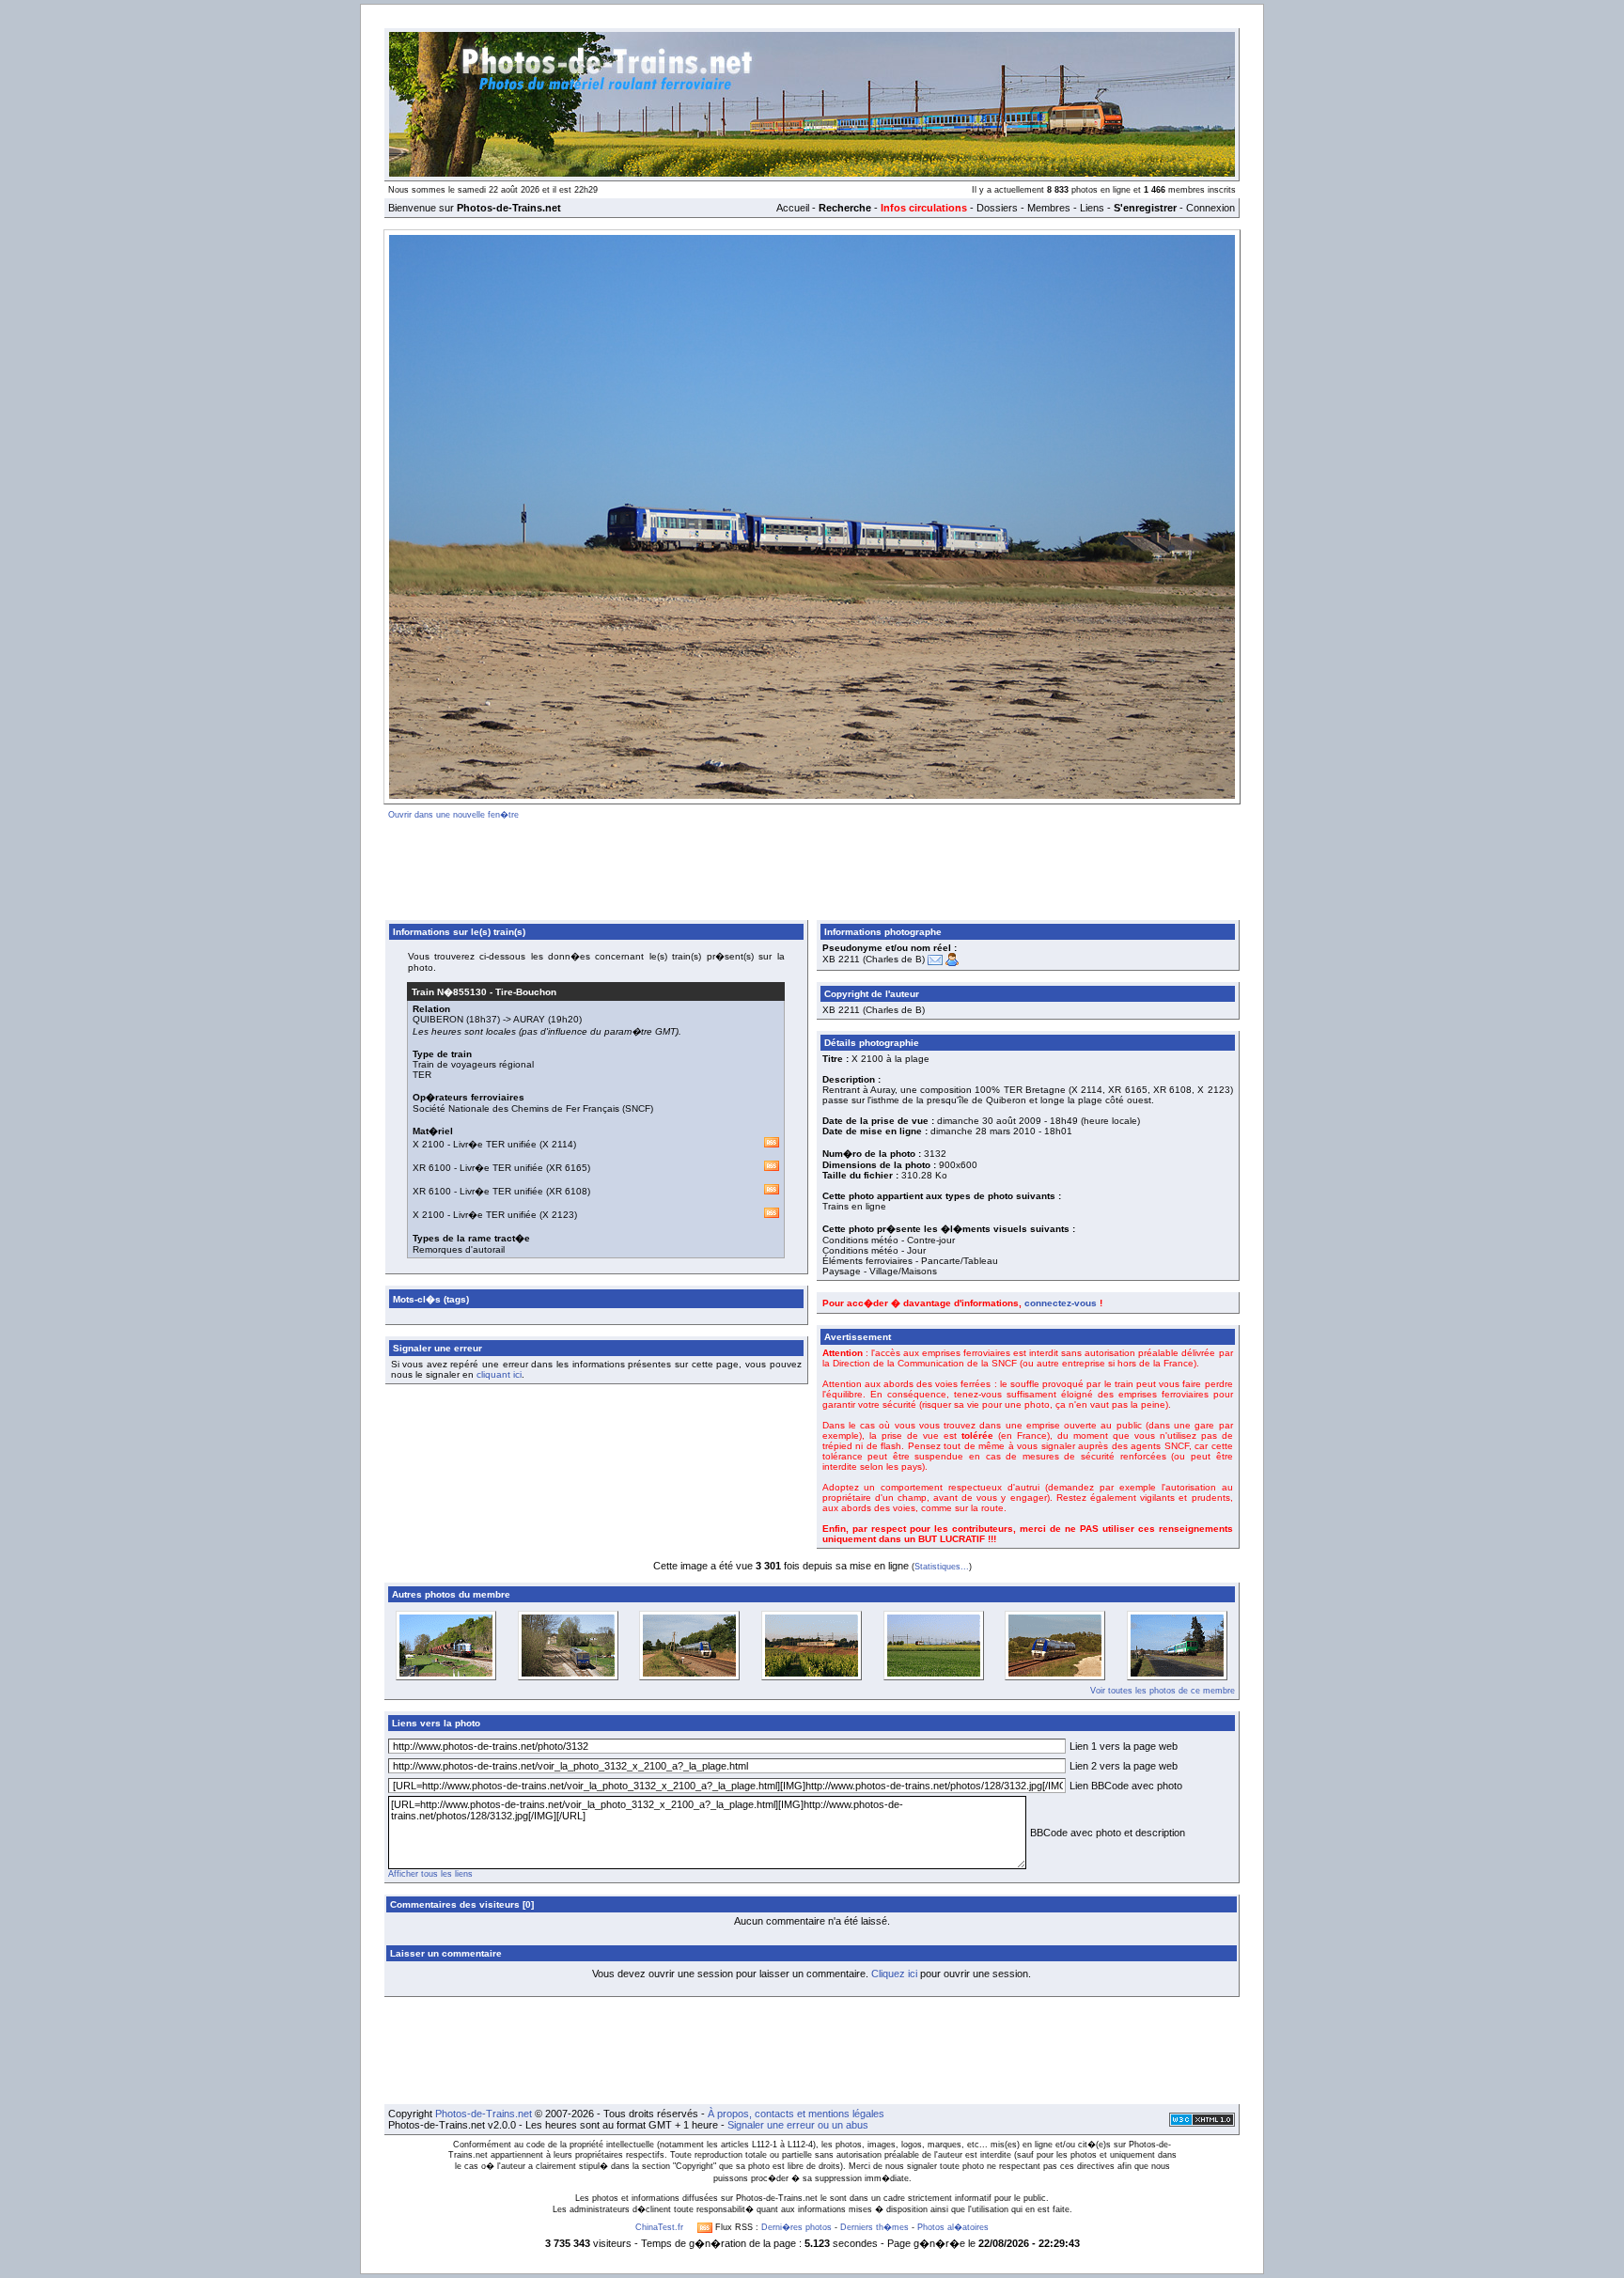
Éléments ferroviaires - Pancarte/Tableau (910, 1261)
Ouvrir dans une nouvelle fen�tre (453, 815)
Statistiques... (942, 1567)
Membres (1049, 208)
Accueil (793, 208)
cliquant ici (499, 1374)
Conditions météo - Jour (874, 1250)
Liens (1092, 208)
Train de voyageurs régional (473, 1064)
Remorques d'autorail (459, 1249)
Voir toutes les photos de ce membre (1163, 1691)
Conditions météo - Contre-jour (889, 1240)
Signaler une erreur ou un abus (798, 2125)
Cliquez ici (894, 1974)
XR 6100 (432, 1168)
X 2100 (429, 1144)
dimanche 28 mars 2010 (983, 1131)
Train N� (449, 992)
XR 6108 (568, 1191)
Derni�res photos (796, 2227)
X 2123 (558, 1215)
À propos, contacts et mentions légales (796, 2114)
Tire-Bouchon (526, 992)
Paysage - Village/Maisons (880, 1271)
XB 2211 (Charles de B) (874, 959)
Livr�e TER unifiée (495, 1144)
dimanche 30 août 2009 (989, 1121)
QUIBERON (438, 1019)
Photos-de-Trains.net (484, 2114)
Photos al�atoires (953, 2227)
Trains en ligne (854, 1206)
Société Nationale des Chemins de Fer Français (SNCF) (533, 1108)
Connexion (1210, 208)
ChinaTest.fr (659, 2227)
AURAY (529, 1019)
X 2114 (558, 1144)
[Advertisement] (812, 866)
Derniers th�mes (874, 2227)
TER (422, 1075)
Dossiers (997, 208)
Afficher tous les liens (430, 1874)
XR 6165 (568, 1168)
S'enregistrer (1145, 208)
